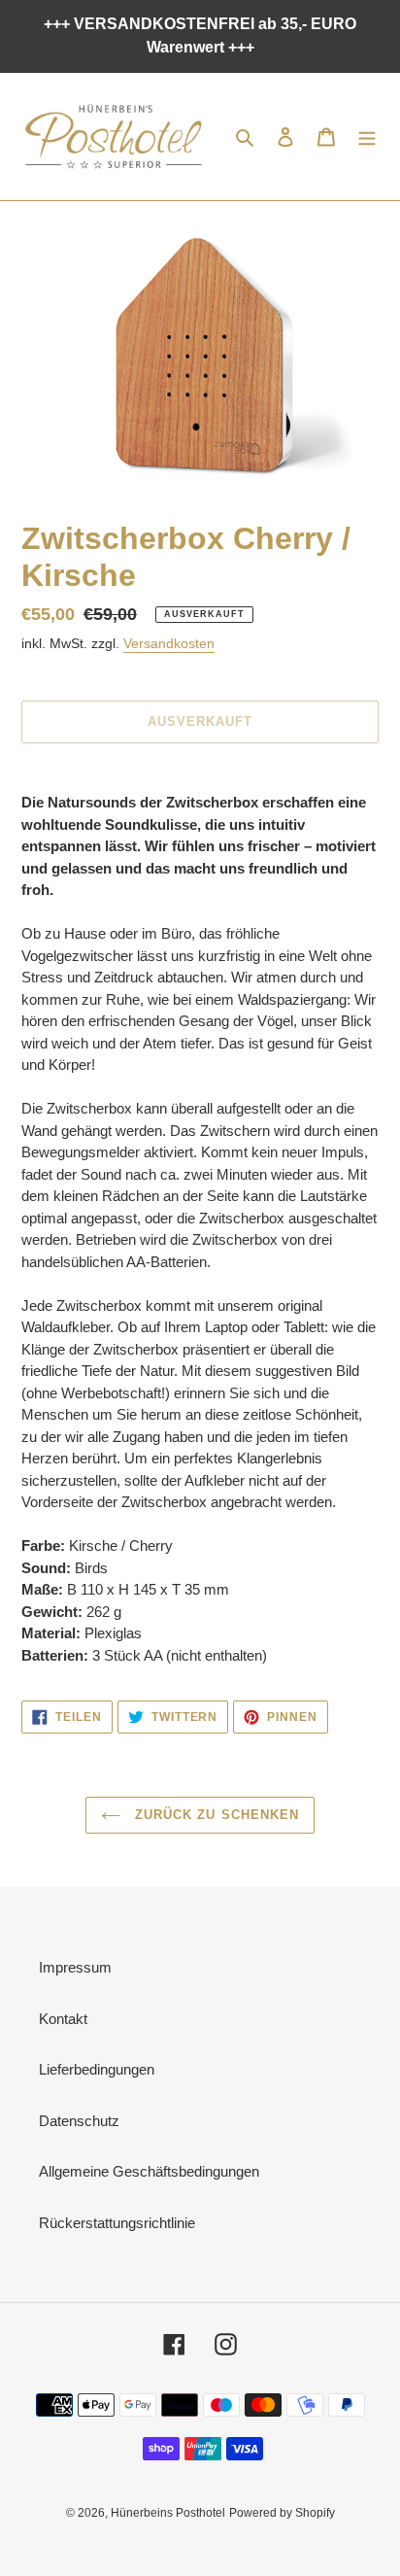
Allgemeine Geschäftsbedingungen (149, 2171)
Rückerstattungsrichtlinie (117, 2223)
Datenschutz (79, 2121)
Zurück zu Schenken (215, 1815)
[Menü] (367, 137)
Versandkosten (169, 643)
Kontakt (63, 2019)
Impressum (75, 1967)
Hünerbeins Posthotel (168, 2513)
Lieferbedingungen (97, 2069)
